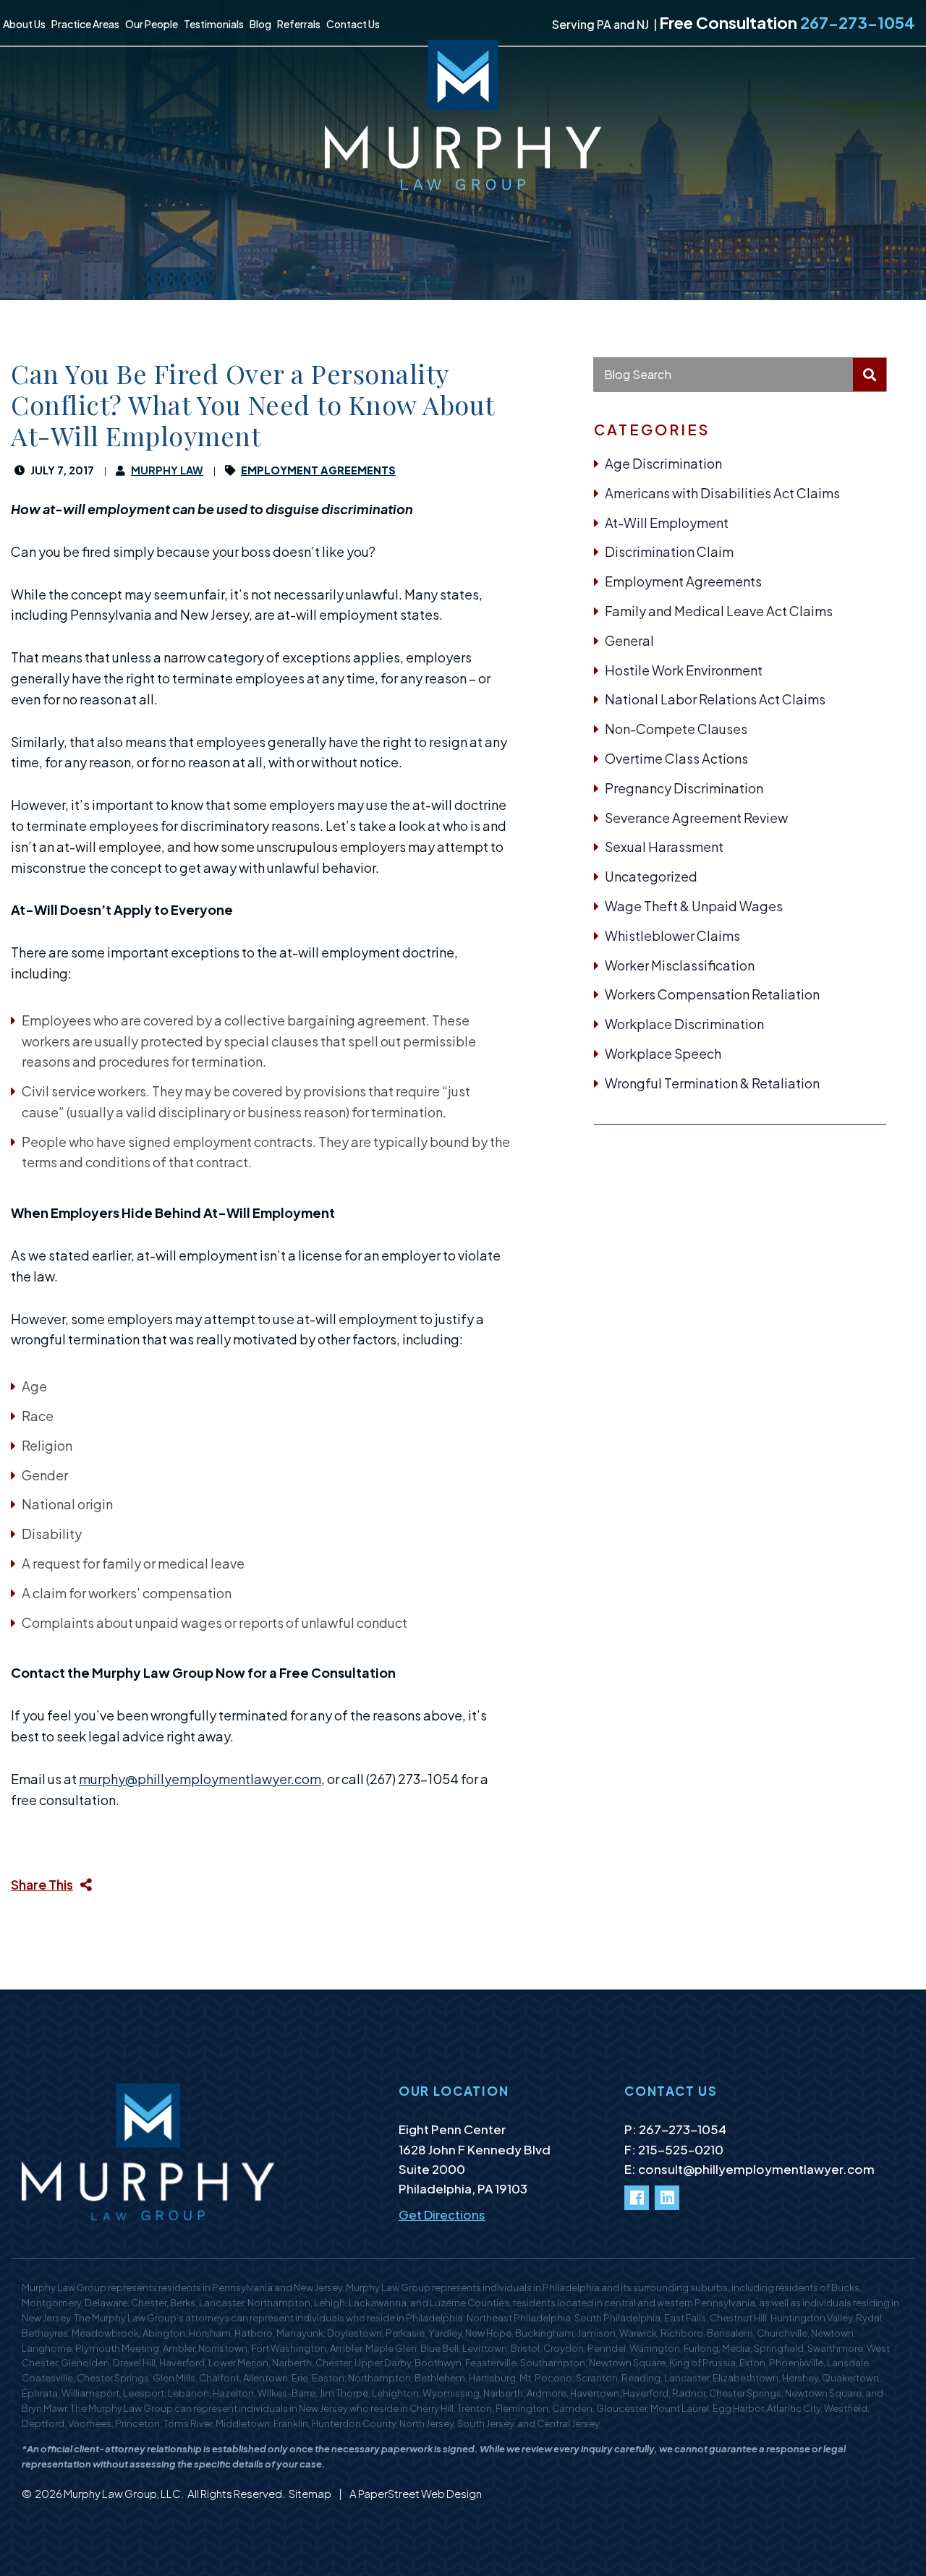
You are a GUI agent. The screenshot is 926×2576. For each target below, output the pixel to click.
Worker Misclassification (680, 965)
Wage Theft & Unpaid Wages (694, 906)
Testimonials (214, 24)
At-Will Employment (667, 523)
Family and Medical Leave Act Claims (719, 611)
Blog (260, 24)
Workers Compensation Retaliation (712, 994)
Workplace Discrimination (684, 1024)
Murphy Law (167, 470)
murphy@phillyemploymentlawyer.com (200, 1779)
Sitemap (311, 2493)
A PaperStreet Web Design (416, 2493)
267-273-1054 (858, 22)
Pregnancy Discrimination (684, 788)
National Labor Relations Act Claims (715, 699)
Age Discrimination (663, 463)
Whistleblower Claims (672, 935)
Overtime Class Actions (676, 758)
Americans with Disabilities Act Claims (722, 493)
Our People (152, 24)
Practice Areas (85, 24)
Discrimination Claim (669, 551)
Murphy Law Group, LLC (122, 2493)
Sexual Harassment (664, 846)
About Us (24, 24)
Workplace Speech (663, 1053)
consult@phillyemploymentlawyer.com (756, 2169)
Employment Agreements (683, 581)
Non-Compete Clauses (676, 729)
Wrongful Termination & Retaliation (712, 1083)
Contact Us (353, 24)
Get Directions (442, 2214)
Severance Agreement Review (696, 818)
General (629, 640)
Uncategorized (651, 876)
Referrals (299, 24)
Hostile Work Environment (684, 670)
